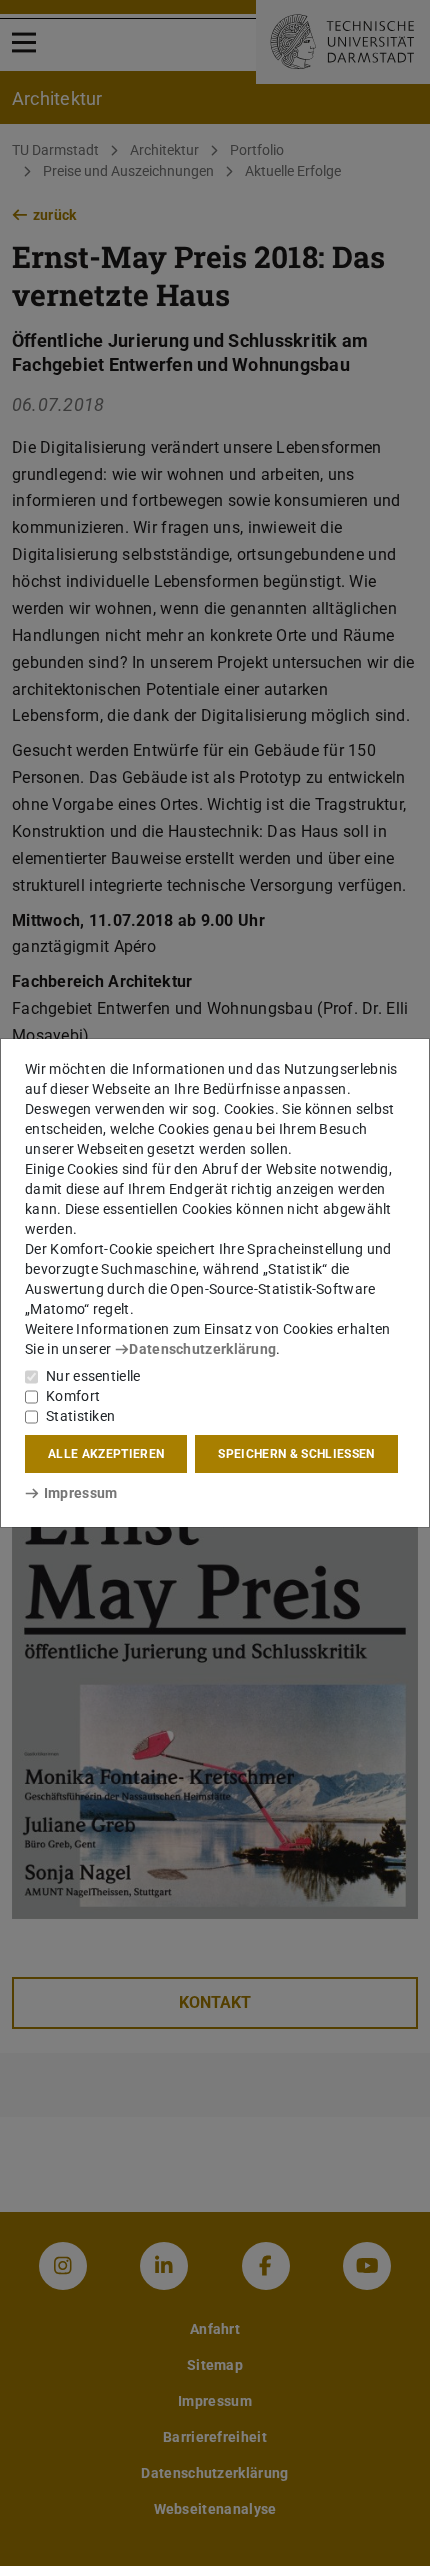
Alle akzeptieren (106, 1454)
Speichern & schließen (296, 1454)
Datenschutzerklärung (202, 1349)
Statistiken (80, 1416)
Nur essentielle (93, 1376)
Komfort (73, 1396)
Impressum (80, 1493)
